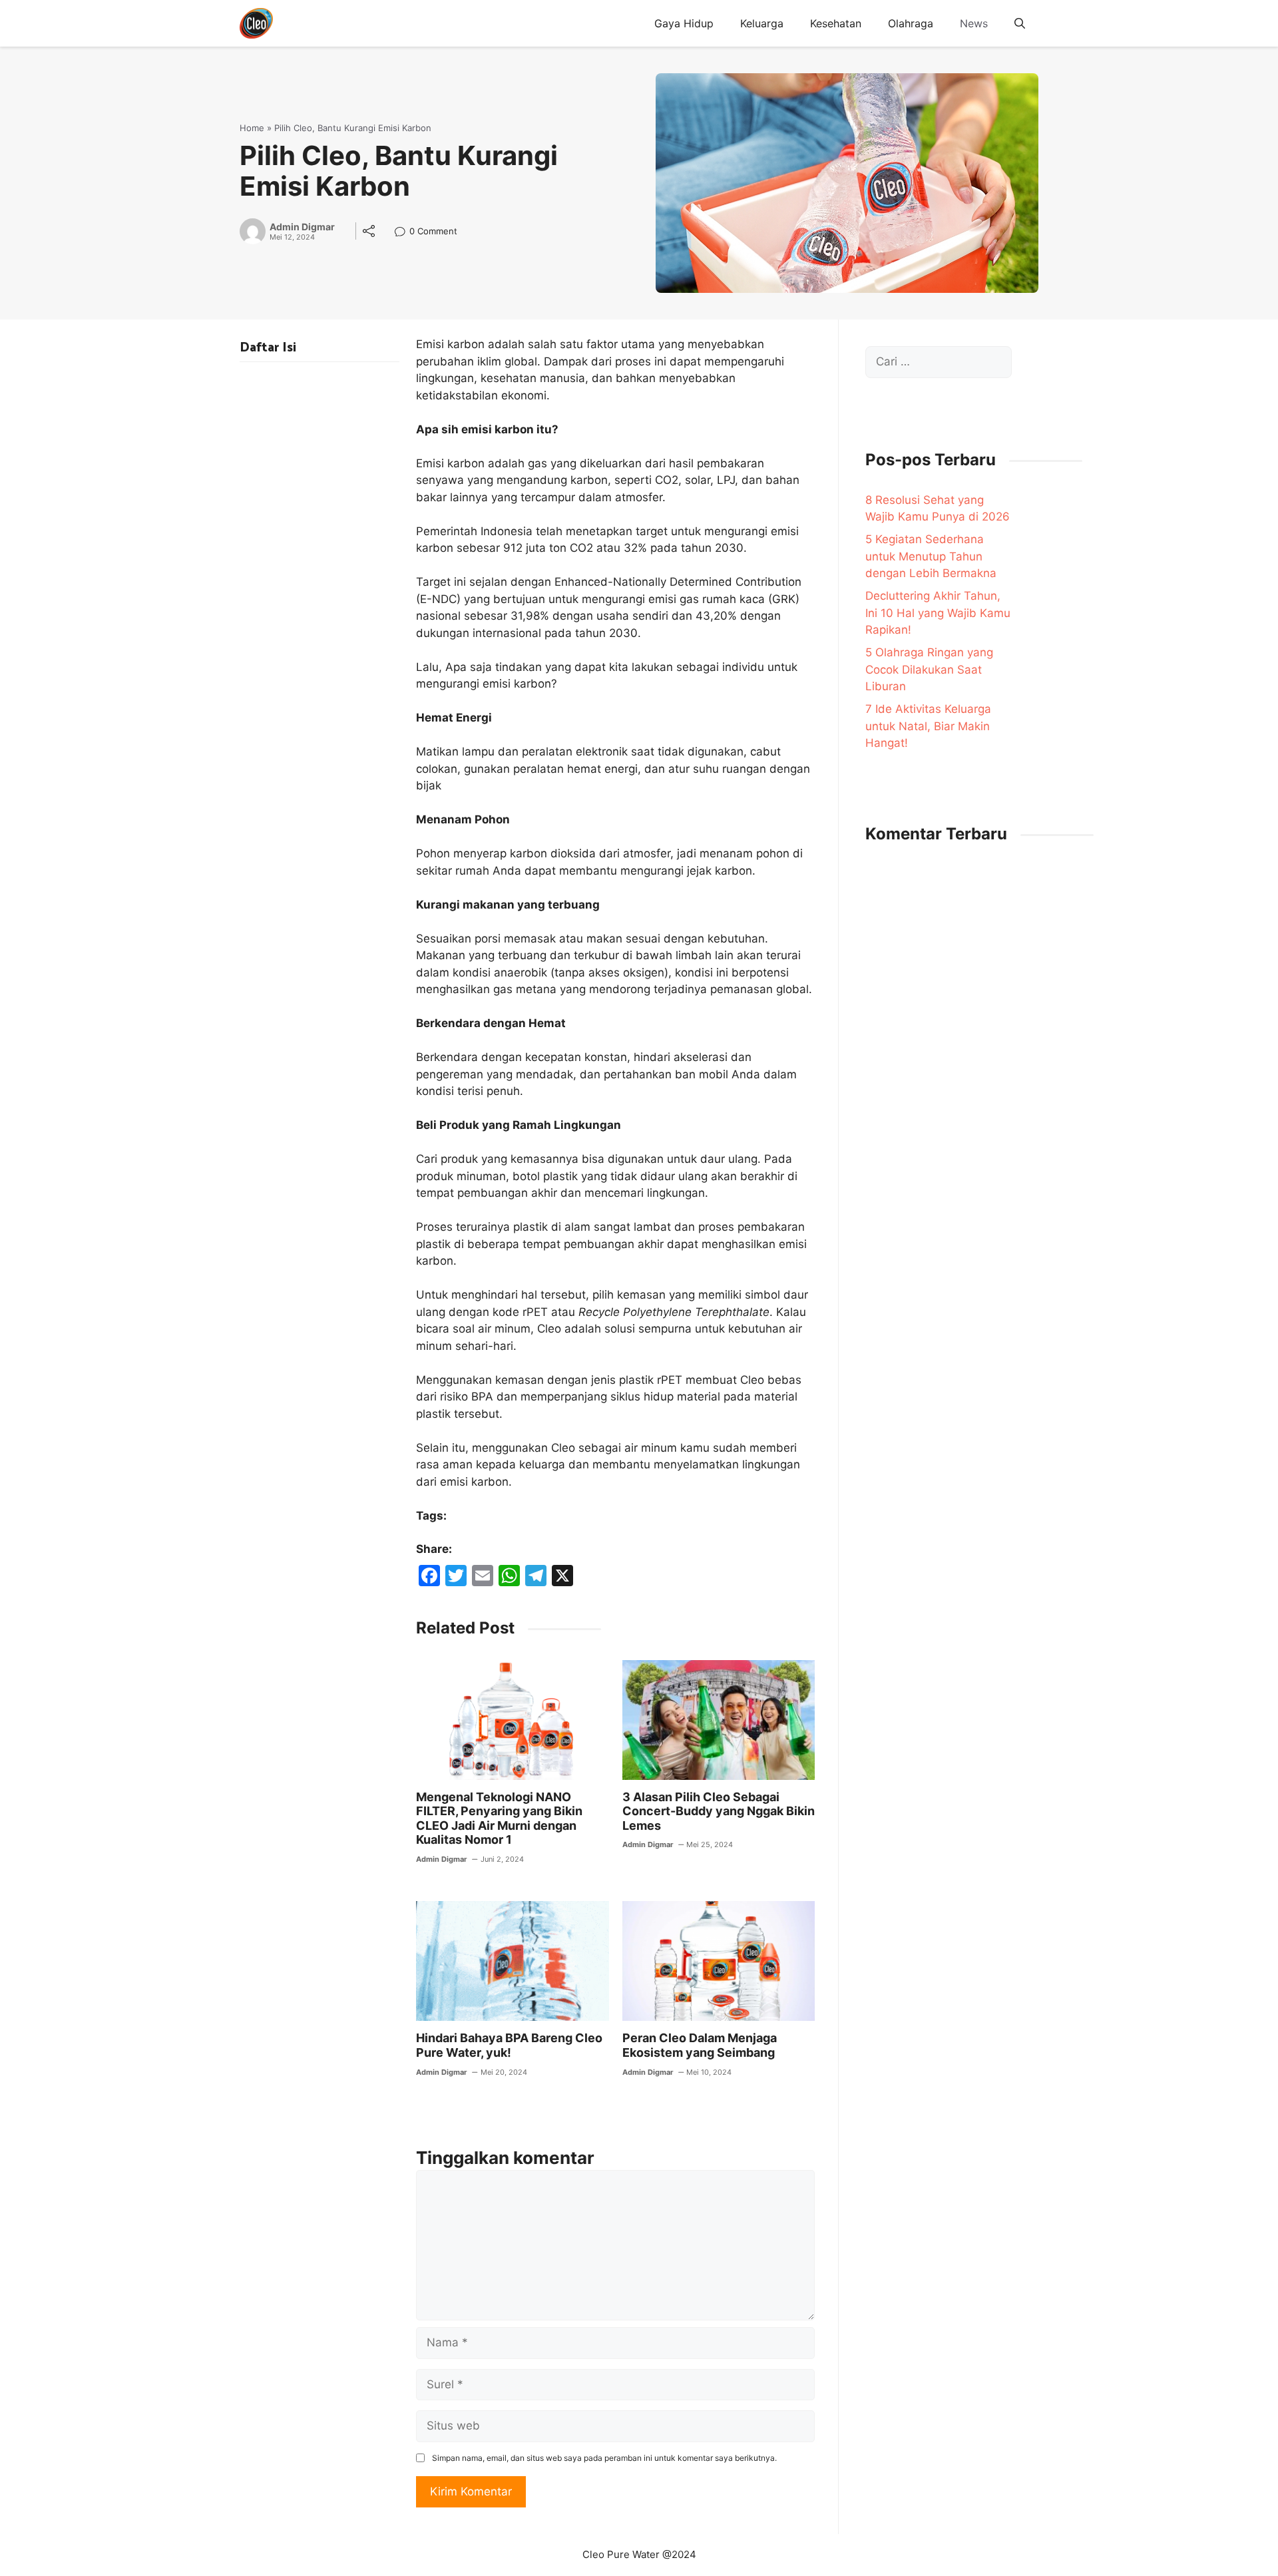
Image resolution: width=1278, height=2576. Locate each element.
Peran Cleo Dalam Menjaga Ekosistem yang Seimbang (700, 2045)
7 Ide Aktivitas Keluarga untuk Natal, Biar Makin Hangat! (928, 726)
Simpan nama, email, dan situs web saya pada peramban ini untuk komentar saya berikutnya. (604, 2458)
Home (252, 128)
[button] (1020, 23)
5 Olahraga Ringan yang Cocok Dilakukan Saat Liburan (929, 669)
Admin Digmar (302, 227)
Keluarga (762, 23)
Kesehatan (836, 23)
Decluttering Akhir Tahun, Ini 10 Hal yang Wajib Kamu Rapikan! (938, 613)
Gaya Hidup (684, 23)
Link (404, 233)
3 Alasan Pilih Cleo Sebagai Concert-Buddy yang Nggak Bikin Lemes (719, 1811)
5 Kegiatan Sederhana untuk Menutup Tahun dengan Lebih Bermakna (931, 556)
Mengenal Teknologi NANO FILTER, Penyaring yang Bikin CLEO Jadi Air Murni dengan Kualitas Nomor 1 (499, 1819)
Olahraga (911, 23)
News (974, 23)
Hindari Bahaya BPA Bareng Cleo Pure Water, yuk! (509, 2045)
